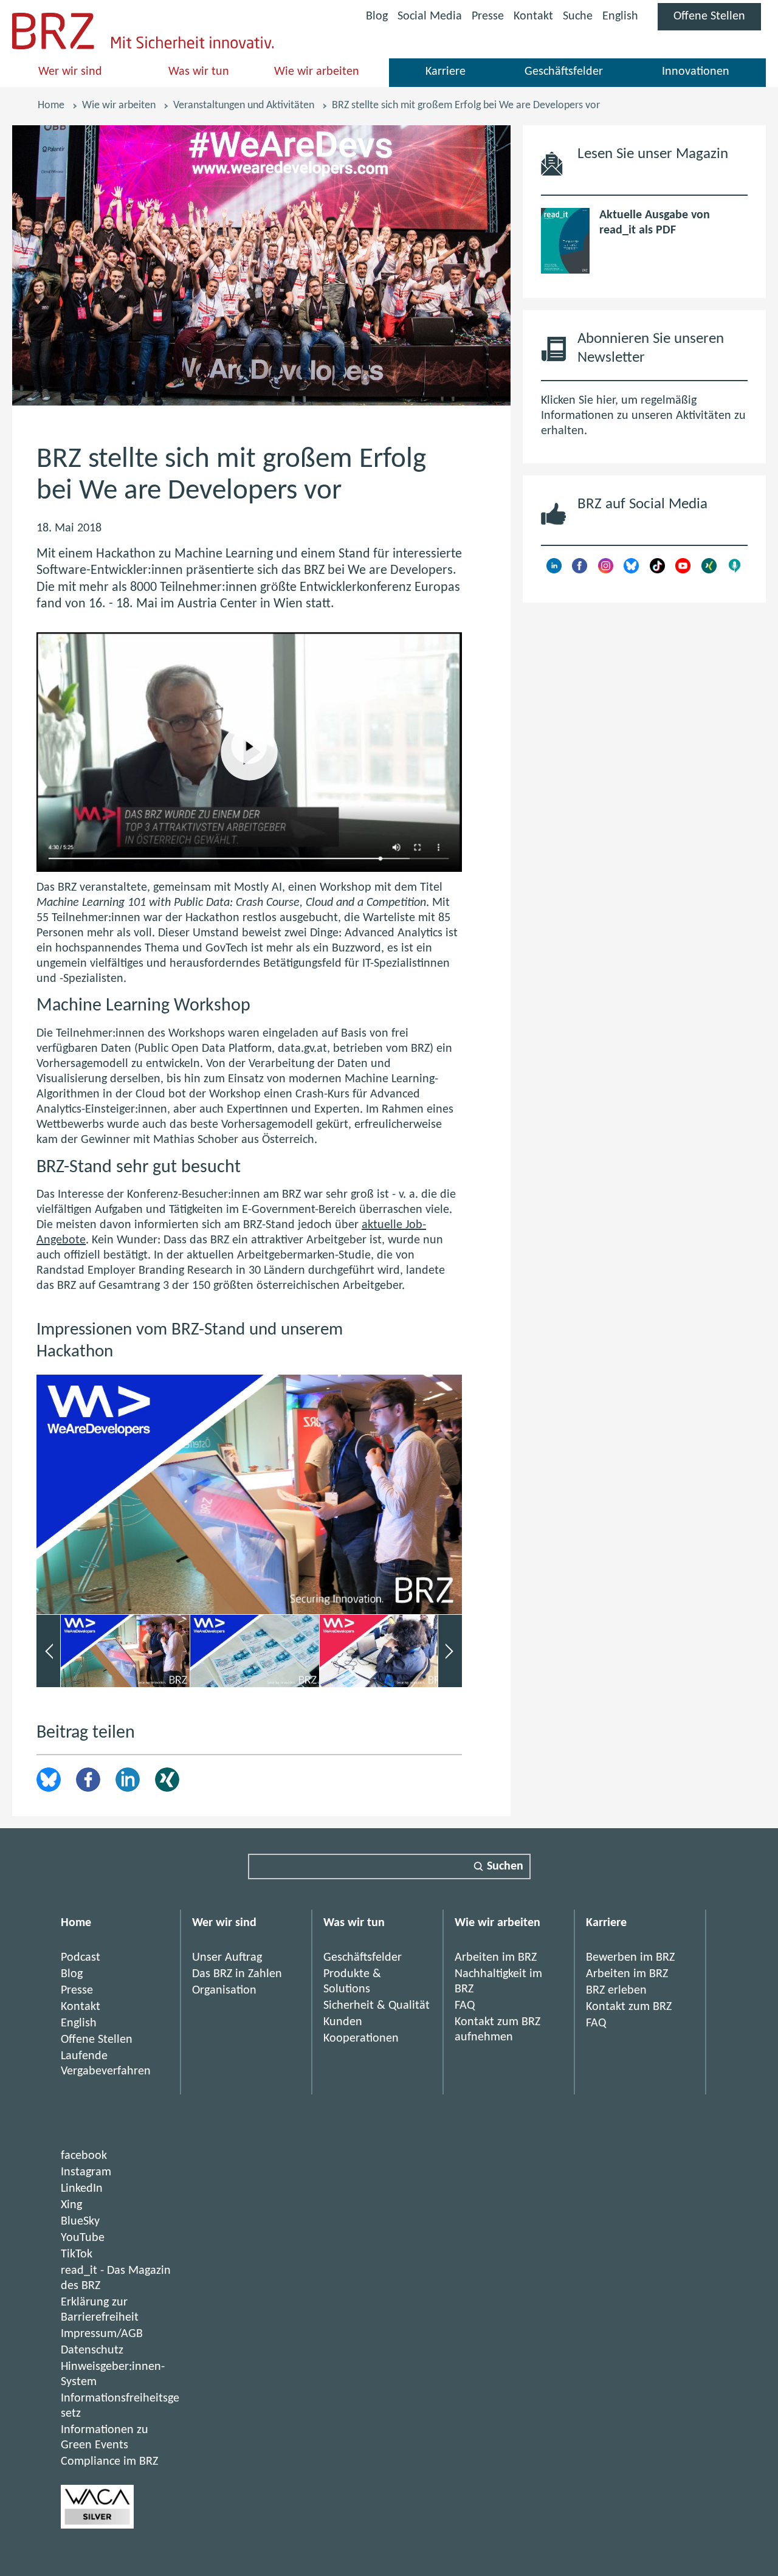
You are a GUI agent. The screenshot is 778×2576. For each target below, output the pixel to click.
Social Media (430, 19)
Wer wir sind (70, 72)
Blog (377, 16)
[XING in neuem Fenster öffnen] (709, 570)
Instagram (86, 2172)
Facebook (88, 1780)
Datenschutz (92, 2350)
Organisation (224, 1991)
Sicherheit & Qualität (377, 2006)
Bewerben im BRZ (630, 1958)
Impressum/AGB (102, 2334)
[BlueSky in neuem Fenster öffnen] (631, 570)
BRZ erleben (616, 1991)
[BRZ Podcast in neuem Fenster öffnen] (735, 570)
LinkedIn (128, 1780)
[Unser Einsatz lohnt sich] (97, 2526)
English (620, 16)
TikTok (77, 2254)
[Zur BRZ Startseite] (53, 46)
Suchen (505, 1866)
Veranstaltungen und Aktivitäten (244, 105)
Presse (488, 16)
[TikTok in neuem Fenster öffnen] (657, 570)
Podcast (81, 1958)
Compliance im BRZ (109, 2462)
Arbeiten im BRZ (496, 1958)
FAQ (465, 2006)
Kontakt (533, 16)
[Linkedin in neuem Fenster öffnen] (554, 570)
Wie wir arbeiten (317, 72)
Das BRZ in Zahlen (237, 1974)
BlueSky (80, 2222)
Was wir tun (199, 72)
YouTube (83, 2238)
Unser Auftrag (227, 1958)
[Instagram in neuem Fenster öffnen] (606, 570)
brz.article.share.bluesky (49, 1780)
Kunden (343, 2022)
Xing (167, 1780)
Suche (578, 16)
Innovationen (696, 72)
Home (51, 105)
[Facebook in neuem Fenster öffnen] (580, 570)
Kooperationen (361, 2039)
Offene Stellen (717, 20)
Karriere (446, 72)
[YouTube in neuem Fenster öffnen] (683, 570)
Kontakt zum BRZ (629, 2007)
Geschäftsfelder (564, 72)
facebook (84, 2156)
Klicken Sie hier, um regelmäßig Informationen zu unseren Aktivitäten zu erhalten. (643, 416)
